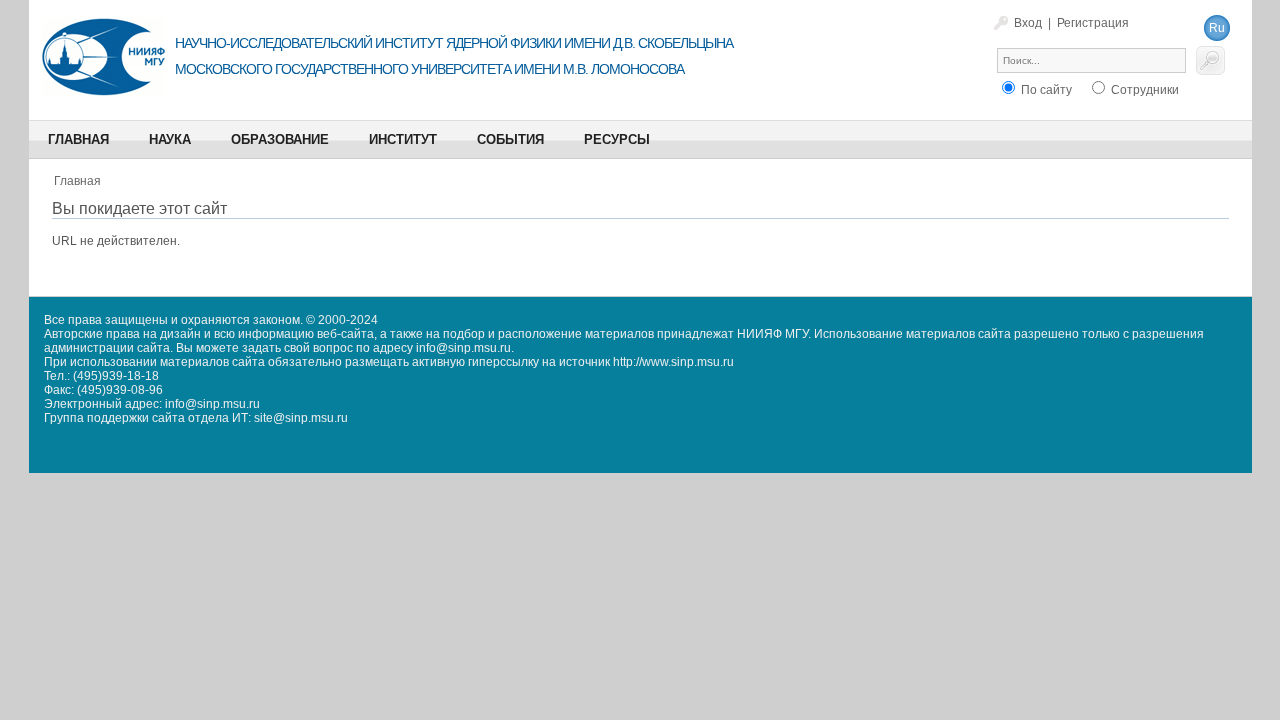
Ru (1217, 28)
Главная (77, 181)
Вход (1028, 23)
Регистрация (1093, 23)
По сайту (1045, 90)
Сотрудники (1143, 90)
